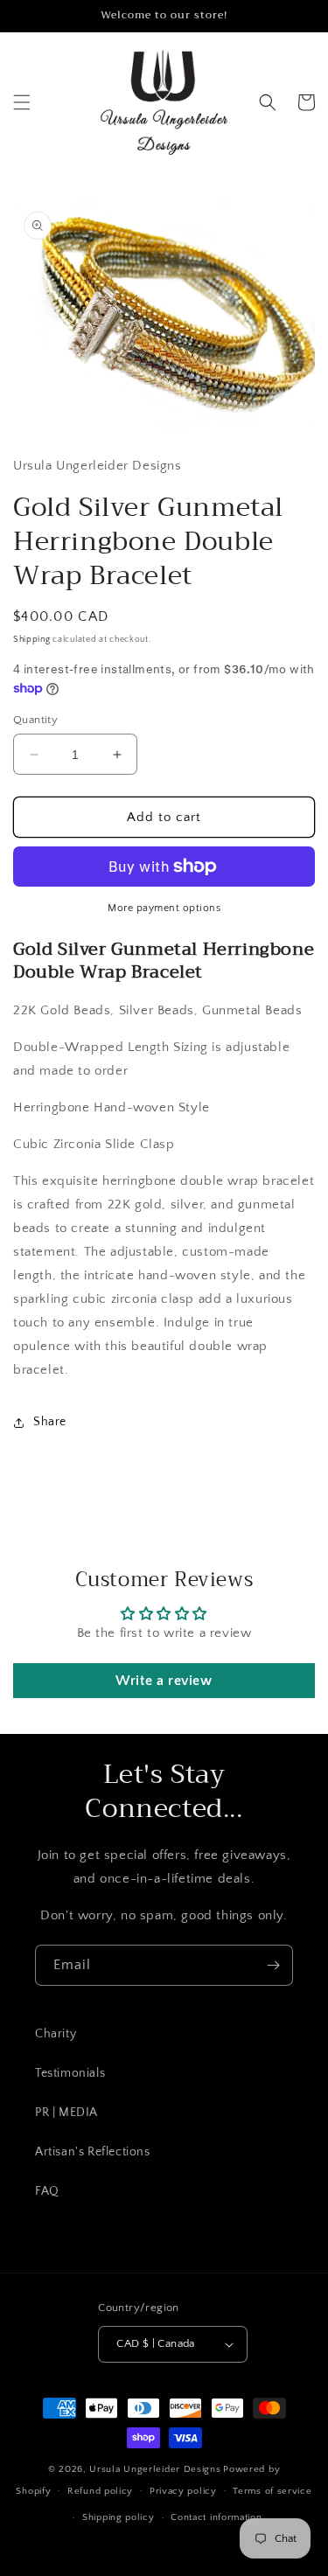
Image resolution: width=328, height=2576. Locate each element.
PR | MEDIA (66, 2113)
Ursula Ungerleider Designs (155, 2469)
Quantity (35, 720)
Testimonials (70, 2073)
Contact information (216, 2517)
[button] (22, 102)
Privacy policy (183, 2491)
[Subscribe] (273, 1965)
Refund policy (100, 2491)
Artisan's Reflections (93, 2152)
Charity (56, 2034)
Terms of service (272, 2491)
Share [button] (50, 1422)
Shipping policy (119, 2517)
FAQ (47, 2191)
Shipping (32, 640)
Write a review (164, 1681)
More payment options (164, 908)
